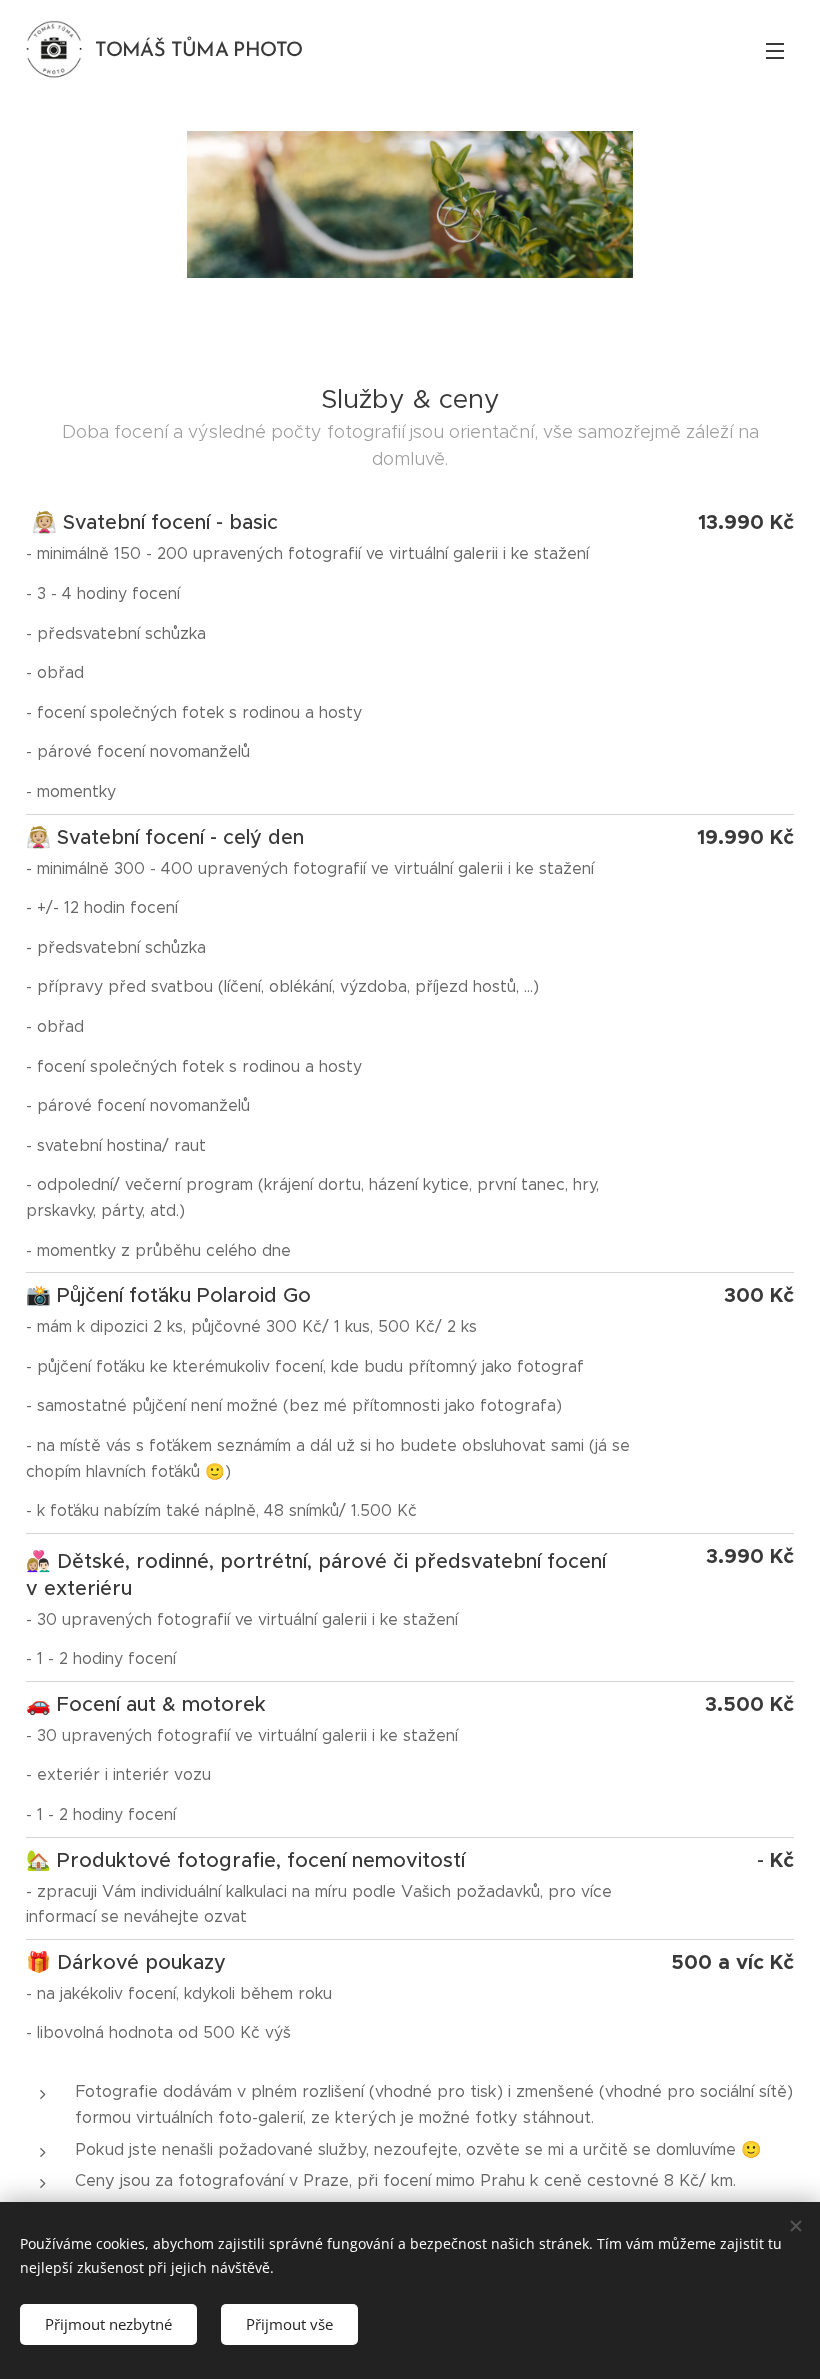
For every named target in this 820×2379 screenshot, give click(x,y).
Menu (775, 50)
